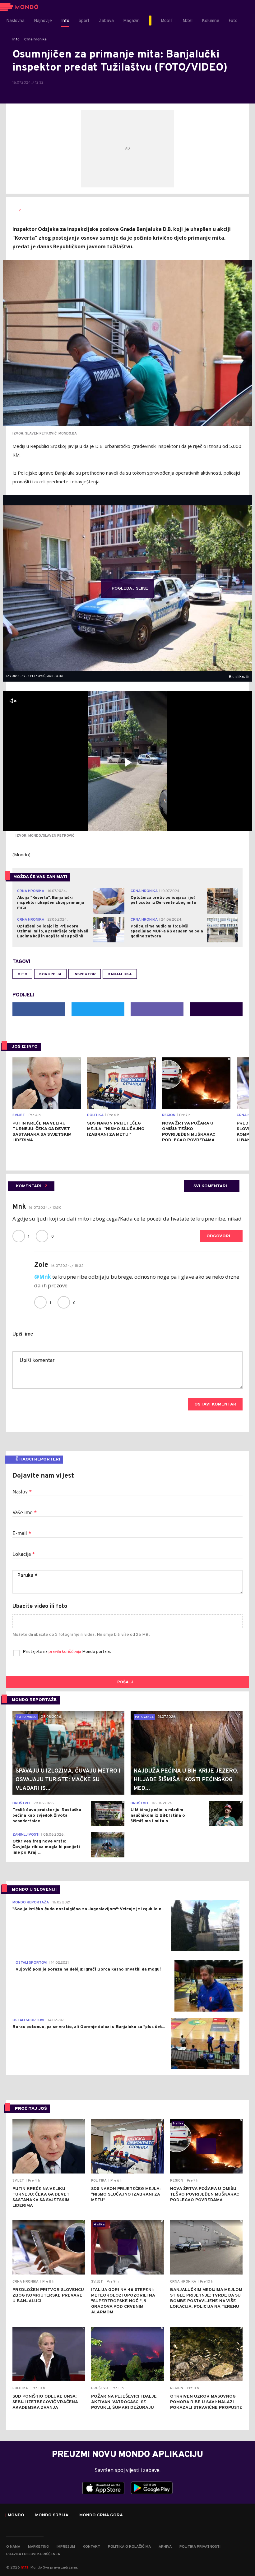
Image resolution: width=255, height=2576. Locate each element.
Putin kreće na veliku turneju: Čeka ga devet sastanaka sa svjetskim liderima (42, 1132)
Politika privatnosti (200, 2547)
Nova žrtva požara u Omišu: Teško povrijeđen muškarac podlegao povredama (189, 1132)
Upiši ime (23, 1334)
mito (22, 974)
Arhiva (165, 2547)
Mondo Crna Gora (101, 2515)
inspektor (85, 974)
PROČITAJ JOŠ (31, 2109)
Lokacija (24, 1555)
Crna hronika (35, 39)
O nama (13, 2547)
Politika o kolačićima (129, 2547)
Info (16, 39)
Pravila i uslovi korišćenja (33, 2554)
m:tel (25, 2567)
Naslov (22, 1492)
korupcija (50, 974)
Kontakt (91, 2547)
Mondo (16, 2515)
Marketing (38, 2547)
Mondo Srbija (52, 2515)
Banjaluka (120, 974)
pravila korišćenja (65, 1652)
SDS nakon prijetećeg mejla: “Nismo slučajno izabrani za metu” (116, 1129)
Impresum (66, 2547)
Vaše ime (25, 1513)
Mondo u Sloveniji (34, 1890)
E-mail (22, 1534)
